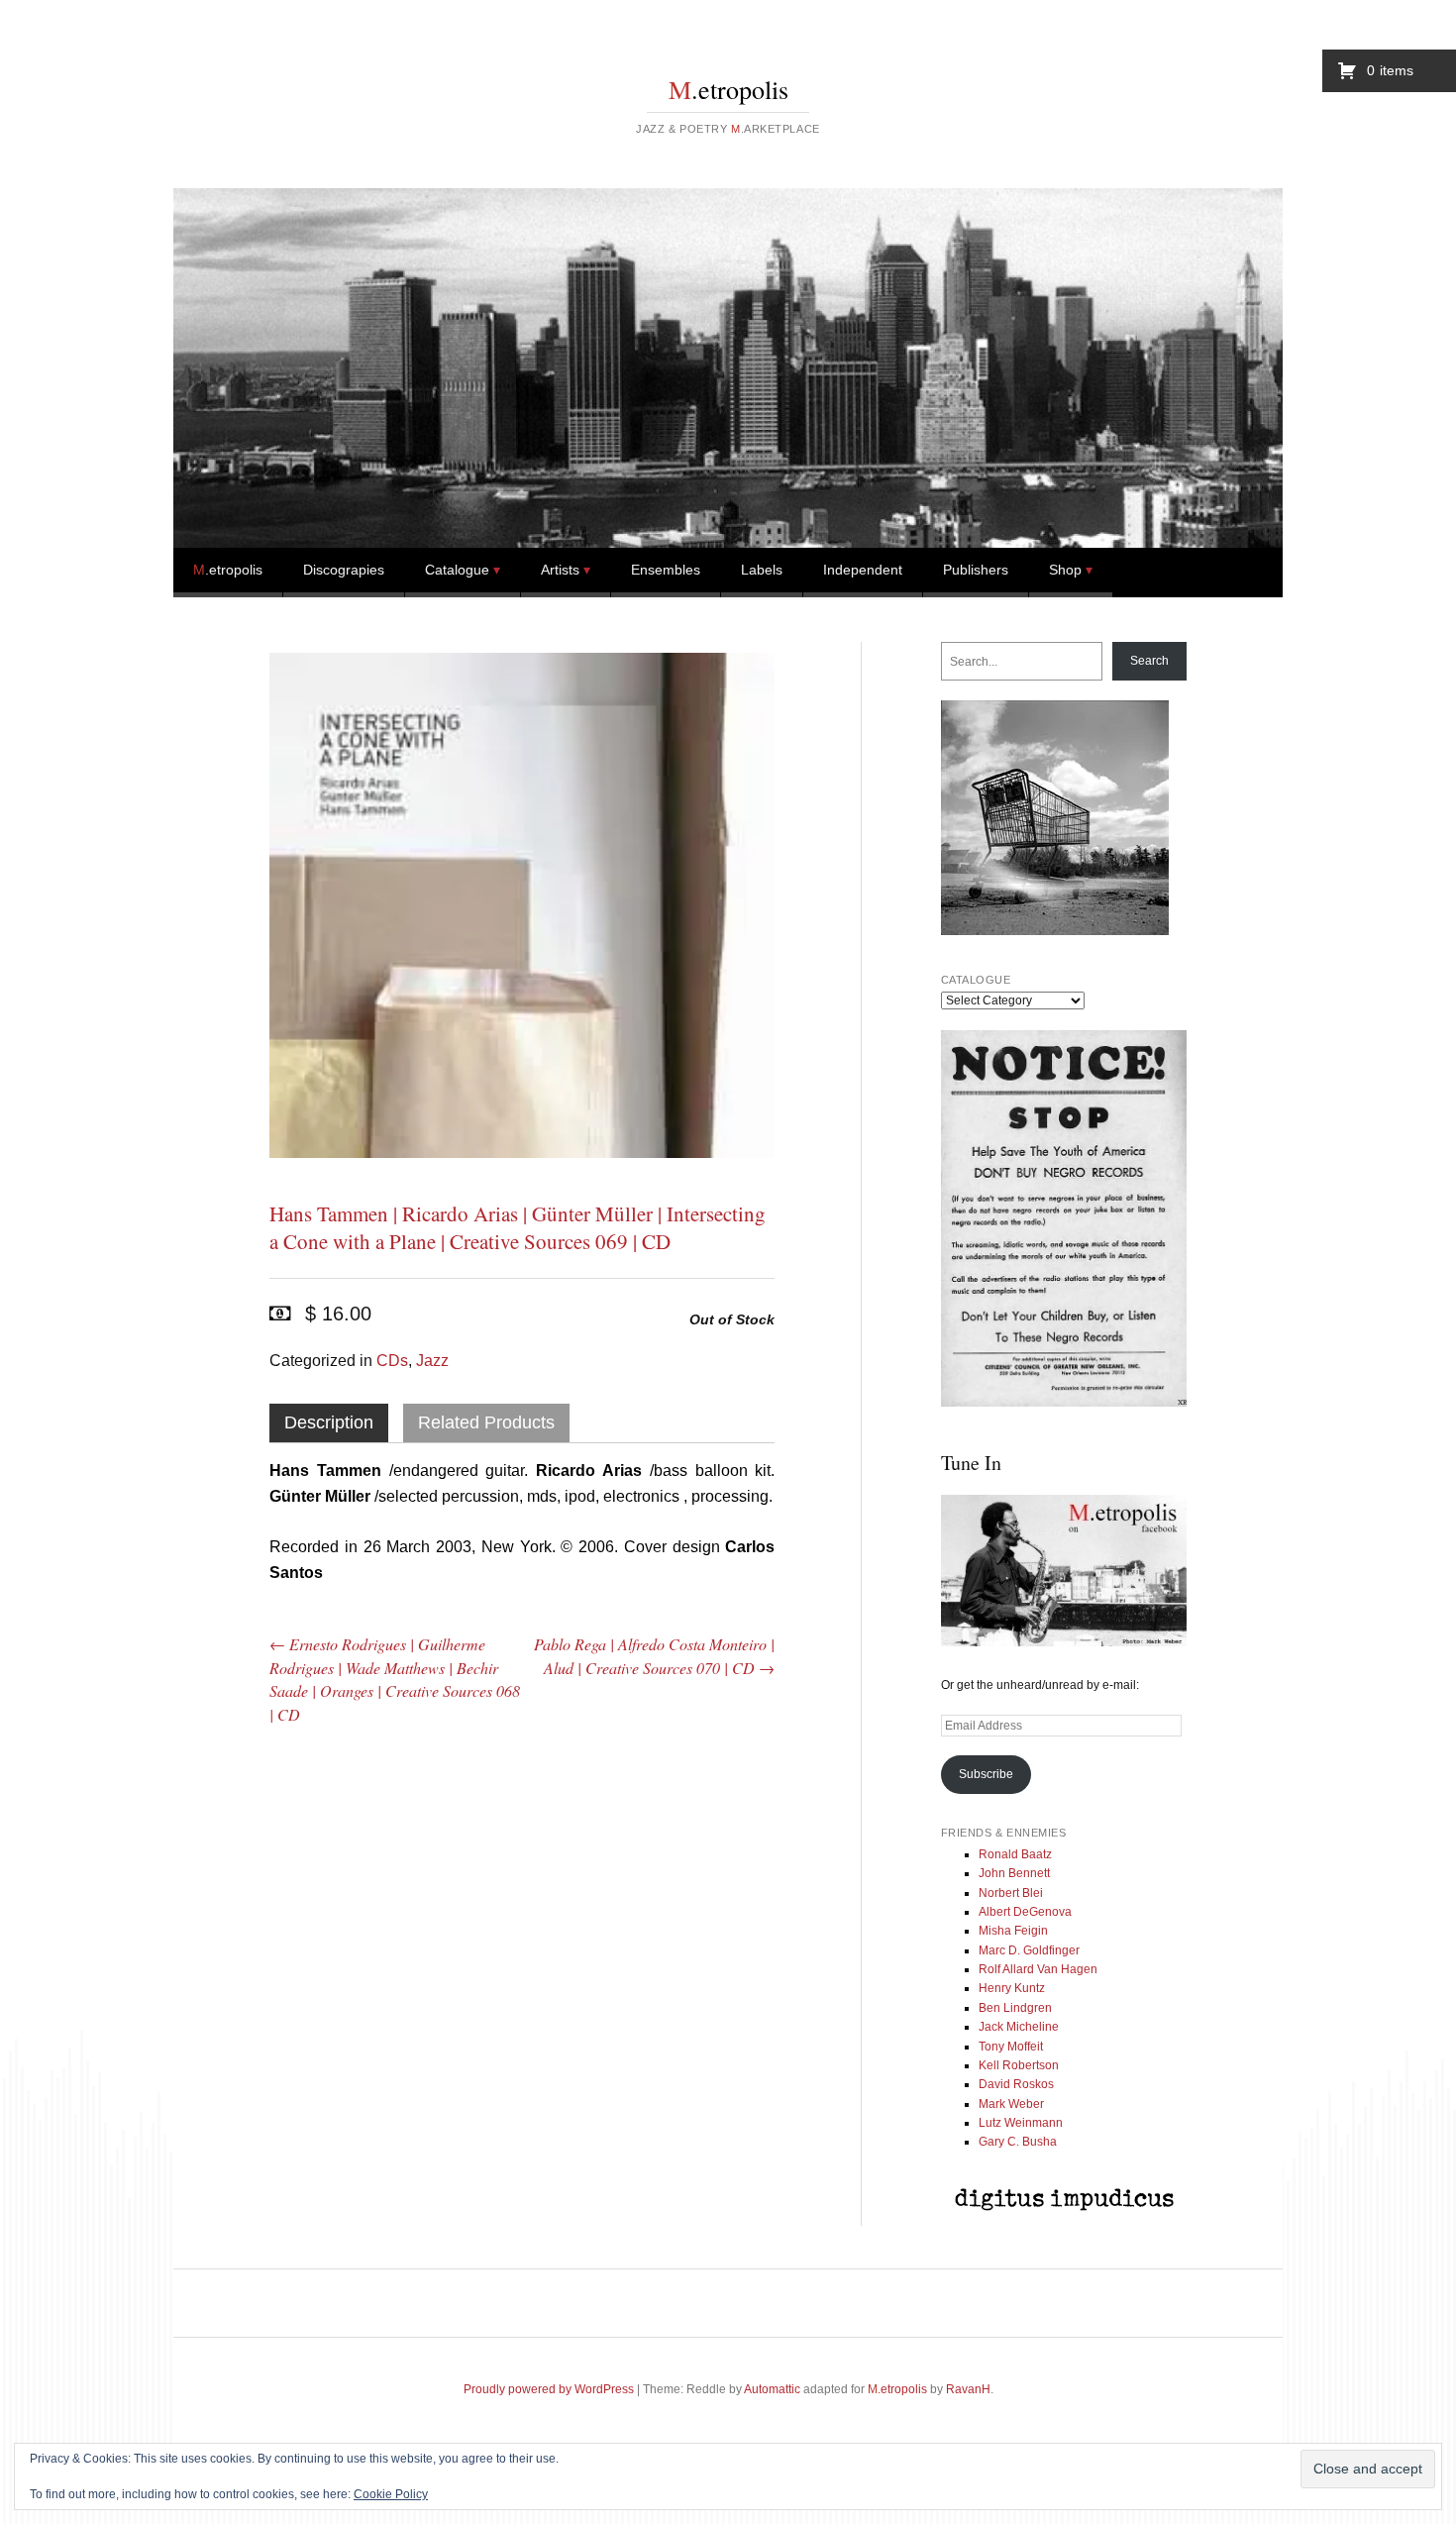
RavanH (968, 2389)
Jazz (432, 1361)
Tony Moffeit (1011, 2047)
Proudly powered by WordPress (549, 2389)
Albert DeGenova (1025, 1912)
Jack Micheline (1019, 2027)
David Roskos (1016, 2084)
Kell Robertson (1019, 2065)
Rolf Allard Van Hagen (1038, 1969)
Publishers (976, 570)
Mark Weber (1011, 2104)
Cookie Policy (391, 2494)
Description (329, 1422)
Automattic (772, 2389)
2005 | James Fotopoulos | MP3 (696, 1827)
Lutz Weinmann (1021, 2123)
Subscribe (986, 1774)
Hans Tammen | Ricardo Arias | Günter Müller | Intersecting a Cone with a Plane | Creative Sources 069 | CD (518, 1227)
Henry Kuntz (1012, 1988)
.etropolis (728, 89)
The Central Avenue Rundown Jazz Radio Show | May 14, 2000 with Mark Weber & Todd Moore (522, 1883)
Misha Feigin (1013, 1931)
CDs (392, 1361)
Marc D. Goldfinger (1029, 1950)
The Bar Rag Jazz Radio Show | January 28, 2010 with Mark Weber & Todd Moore (349, 1869)
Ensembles (666, 570)
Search (1149, 661)
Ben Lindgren (1015, 2008)
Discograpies (344, 570)
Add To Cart (371, 2084)
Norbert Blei (1011, 1893)
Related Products (486, 1422)
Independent (863, 570)
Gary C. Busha (1018, 2142)
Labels (762, 570)
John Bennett (1014, 1873)
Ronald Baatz (1015, 1854)
